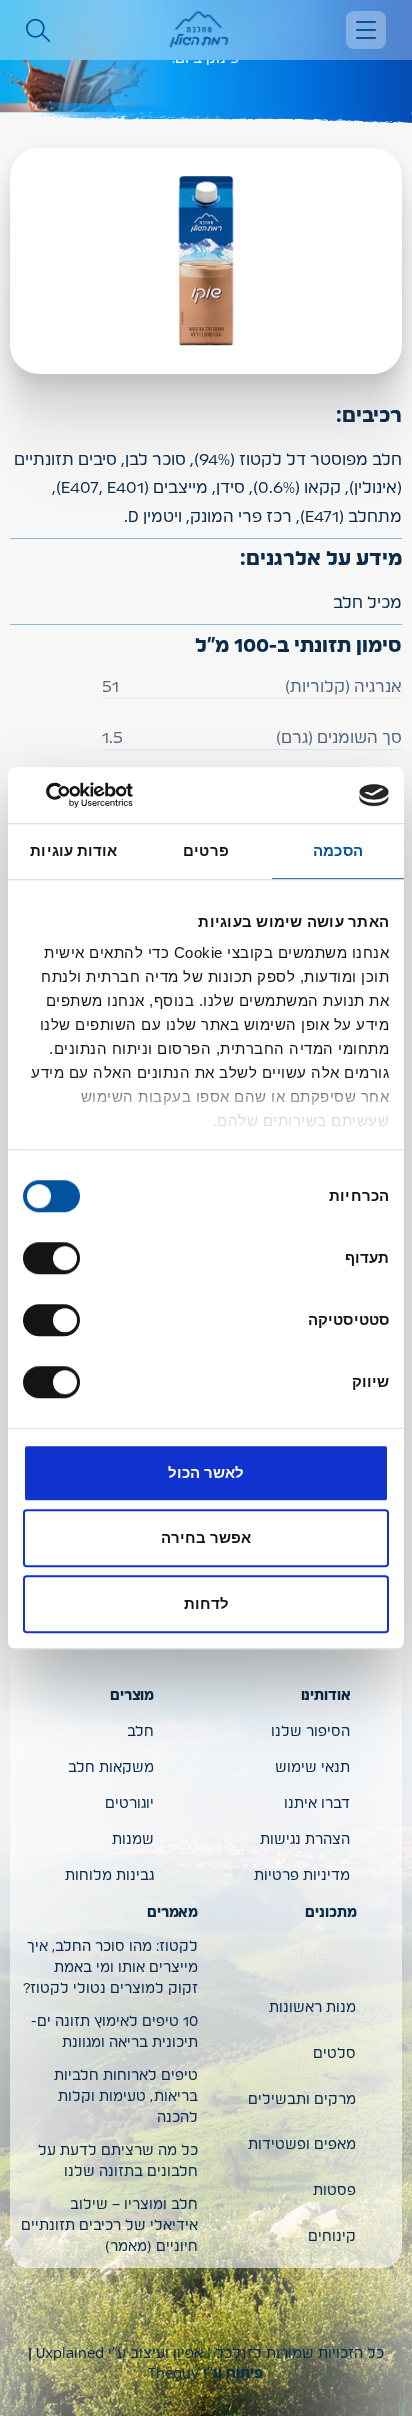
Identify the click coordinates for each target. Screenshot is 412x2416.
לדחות (206, 1603)
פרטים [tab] (206, 850)
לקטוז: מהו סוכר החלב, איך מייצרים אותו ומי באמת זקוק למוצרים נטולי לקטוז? (110, 1968)
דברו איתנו (317, 1804)
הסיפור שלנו (310, 1732)
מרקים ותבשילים (302, 2100)
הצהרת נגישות (305, 1840)
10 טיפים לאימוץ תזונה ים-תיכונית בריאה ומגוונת (114, 2032)
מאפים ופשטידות (302, 2145)
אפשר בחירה (206, 1537)
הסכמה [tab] (338, 850)
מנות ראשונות (312, 2008)
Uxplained (70, 2354)
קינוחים (332, 2237)
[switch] (56, 1258)
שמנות (133, 1840)
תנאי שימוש (312, 1768)
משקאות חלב (111, 1768)
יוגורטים (129, 1804)
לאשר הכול (206, 1472)
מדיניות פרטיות (302, 1876)
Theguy (173, 2374)
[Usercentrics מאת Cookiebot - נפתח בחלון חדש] (110, 795)
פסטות (334, 2191)
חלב (140, 1732)
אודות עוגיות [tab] (73, 850)
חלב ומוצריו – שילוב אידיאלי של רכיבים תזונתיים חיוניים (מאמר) (109, 2226)
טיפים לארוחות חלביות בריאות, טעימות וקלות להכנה (126, 2097)
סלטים (334, 2054)
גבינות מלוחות (109, 1876)
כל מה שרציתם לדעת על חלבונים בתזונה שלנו (118, 2161)
